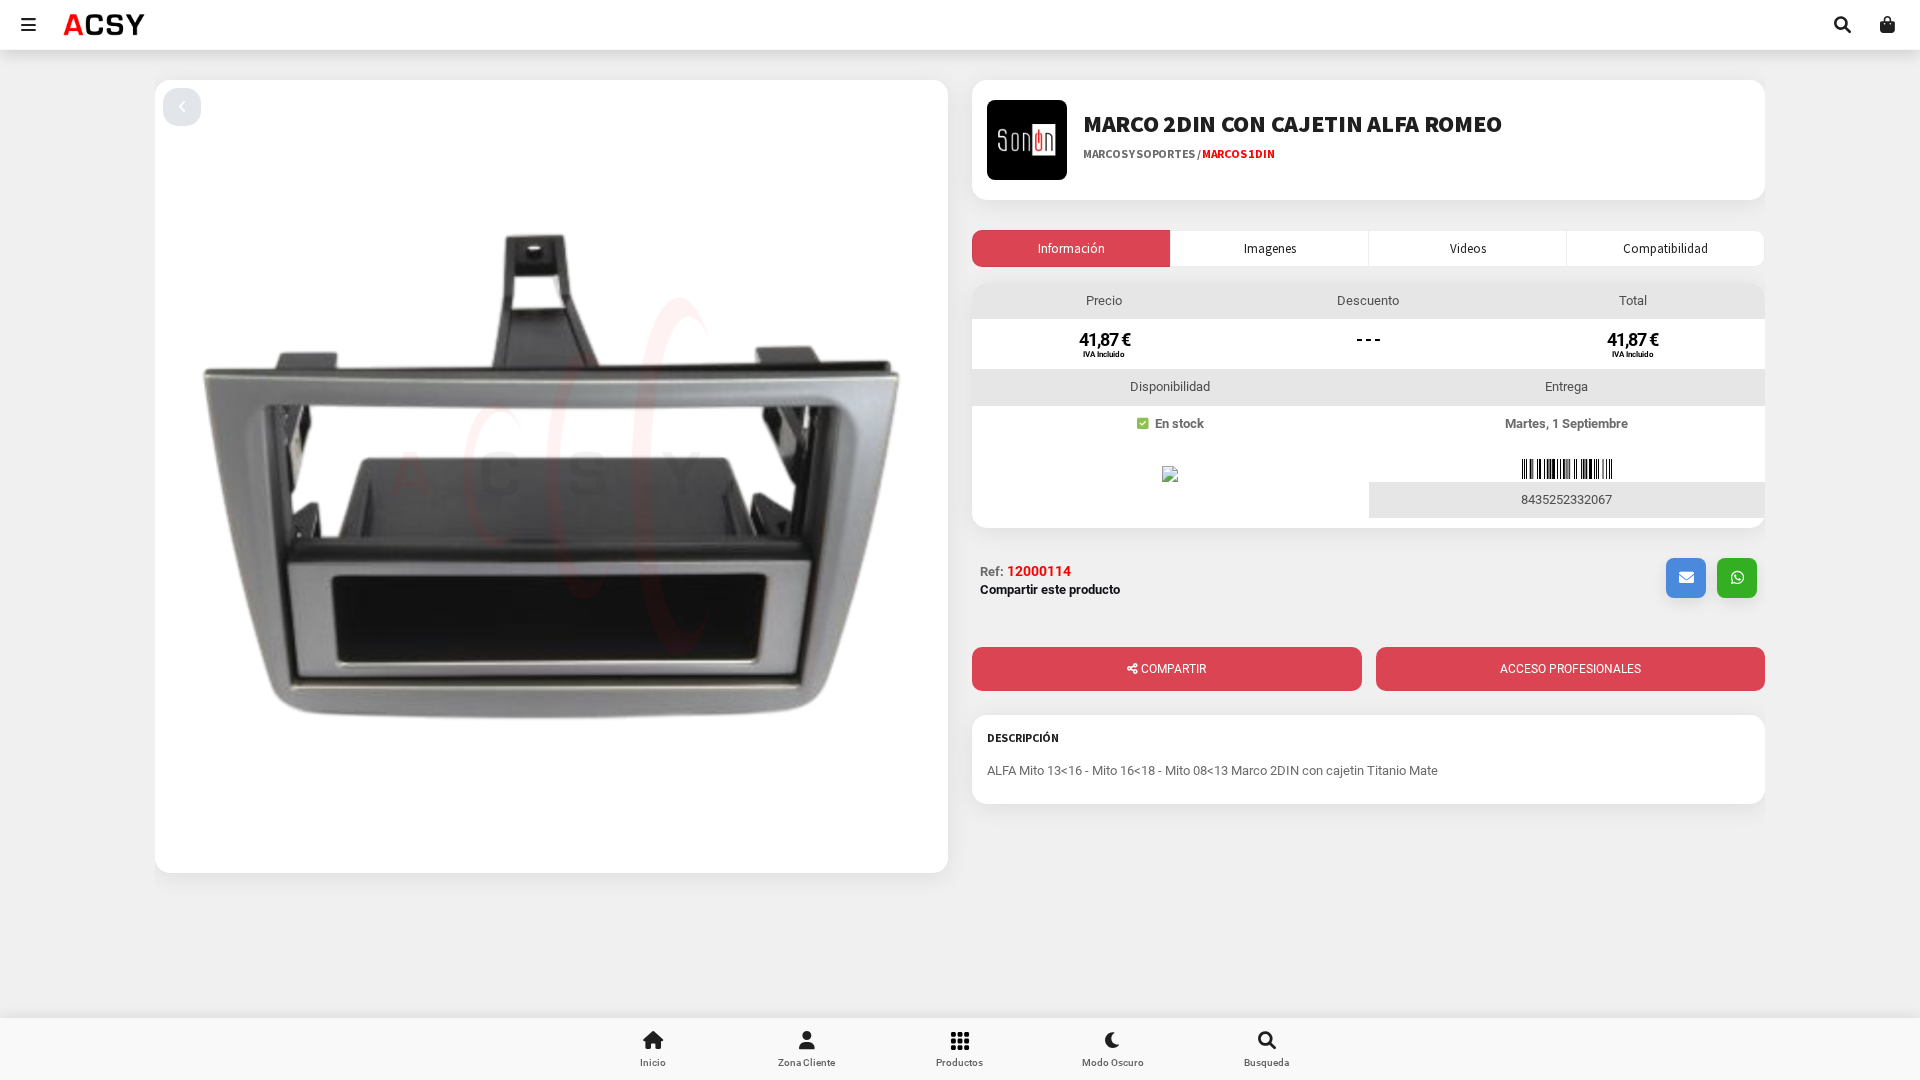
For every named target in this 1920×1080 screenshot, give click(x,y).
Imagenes (1270, 248)
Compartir (1172, 669)
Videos (1468, 248)
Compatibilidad (1665, 248)
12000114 (1039, 571)
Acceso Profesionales (1570, 669)
